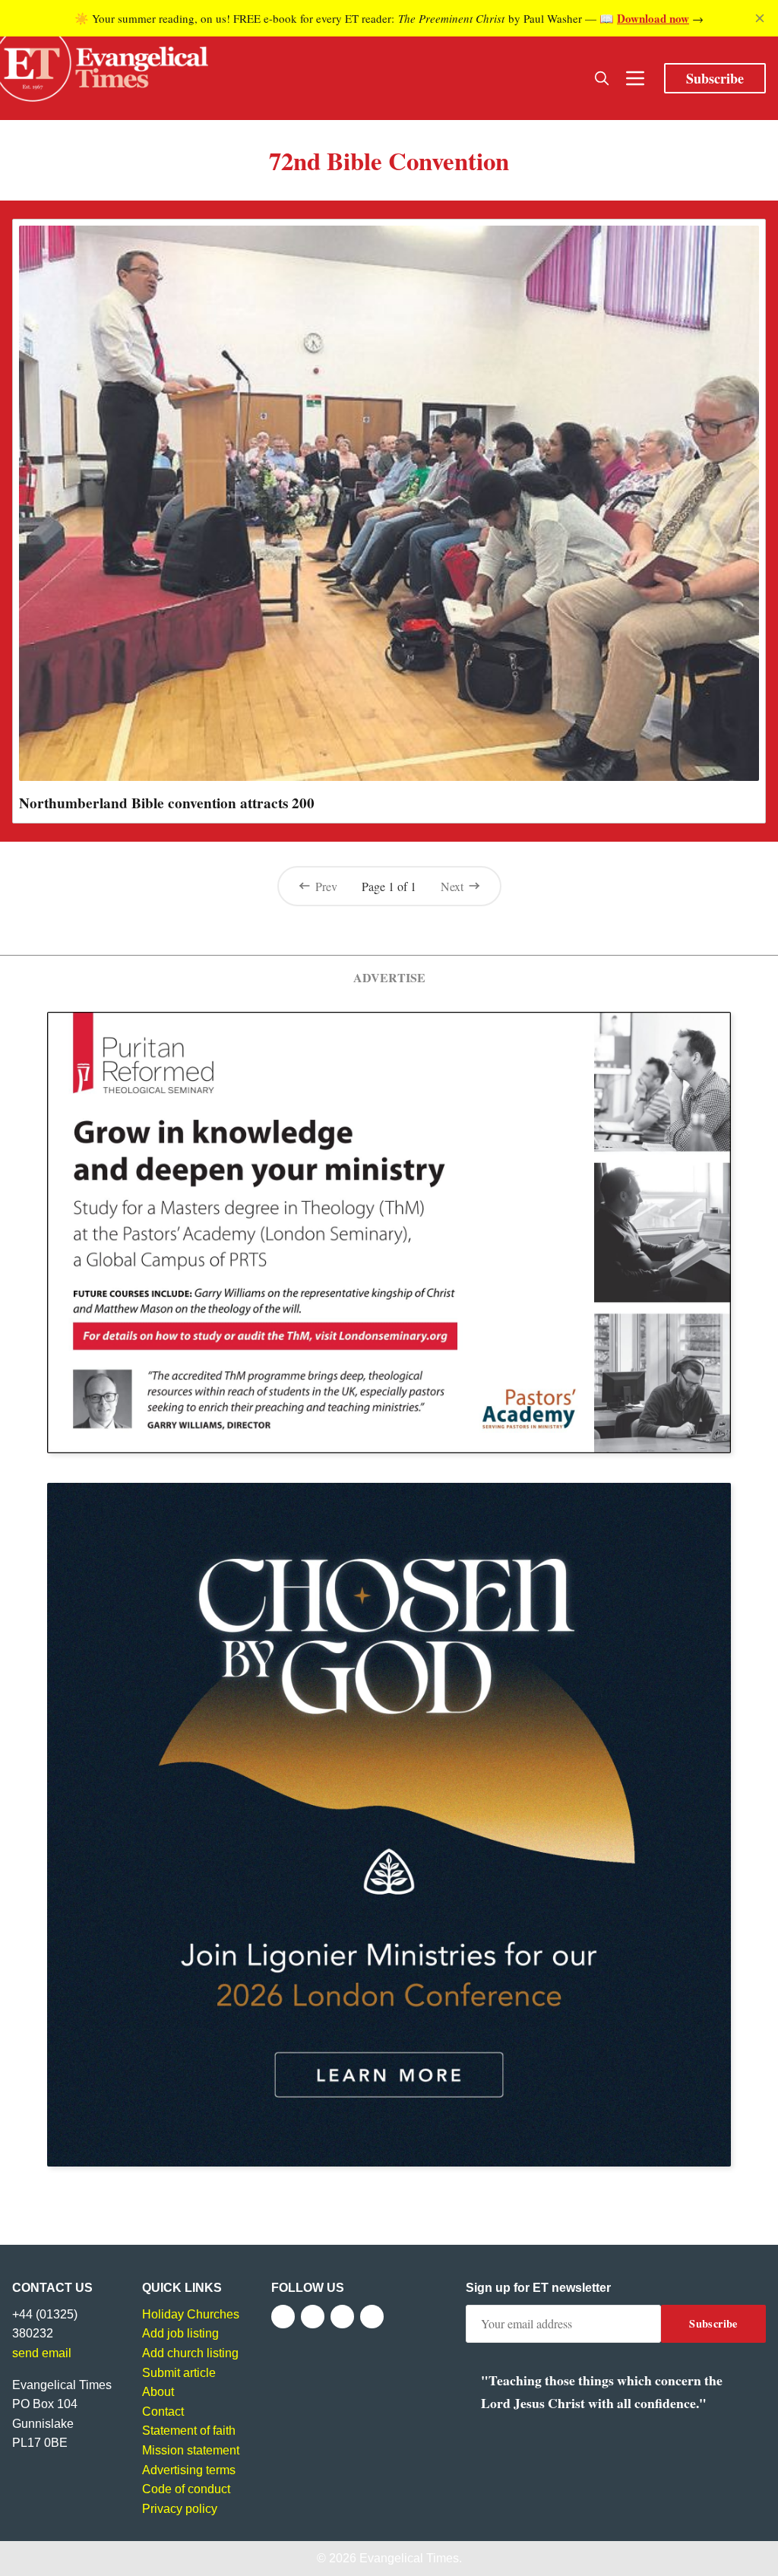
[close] (760, 18)
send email (42, 2353)
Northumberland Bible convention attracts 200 (167, 803)
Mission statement (191, 2450)
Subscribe (715, 78)
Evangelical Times (409, 2558)
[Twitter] (313, 2317)
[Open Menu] (635, 78)
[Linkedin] (372, 2317)
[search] (602, 78)
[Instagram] (342, 2317)
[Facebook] (283, 2317)
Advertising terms (189, 2470)
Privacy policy (180, 2509)
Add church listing (190, 2353)
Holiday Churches (191, 2314)
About (158, 2392)
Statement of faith (189, 2431)
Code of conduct (186, 2489)
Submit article (179, 2373)
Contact (163, 2412)
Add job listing (180, 2333)
